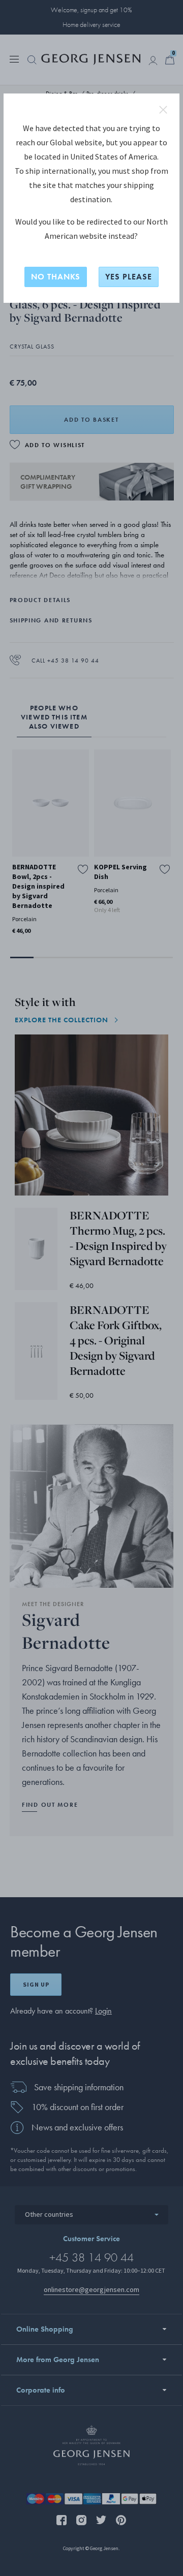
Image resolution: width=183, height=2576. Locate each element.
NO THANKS (56, 277)
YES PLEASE (129, 277)
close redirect (163, 110)
